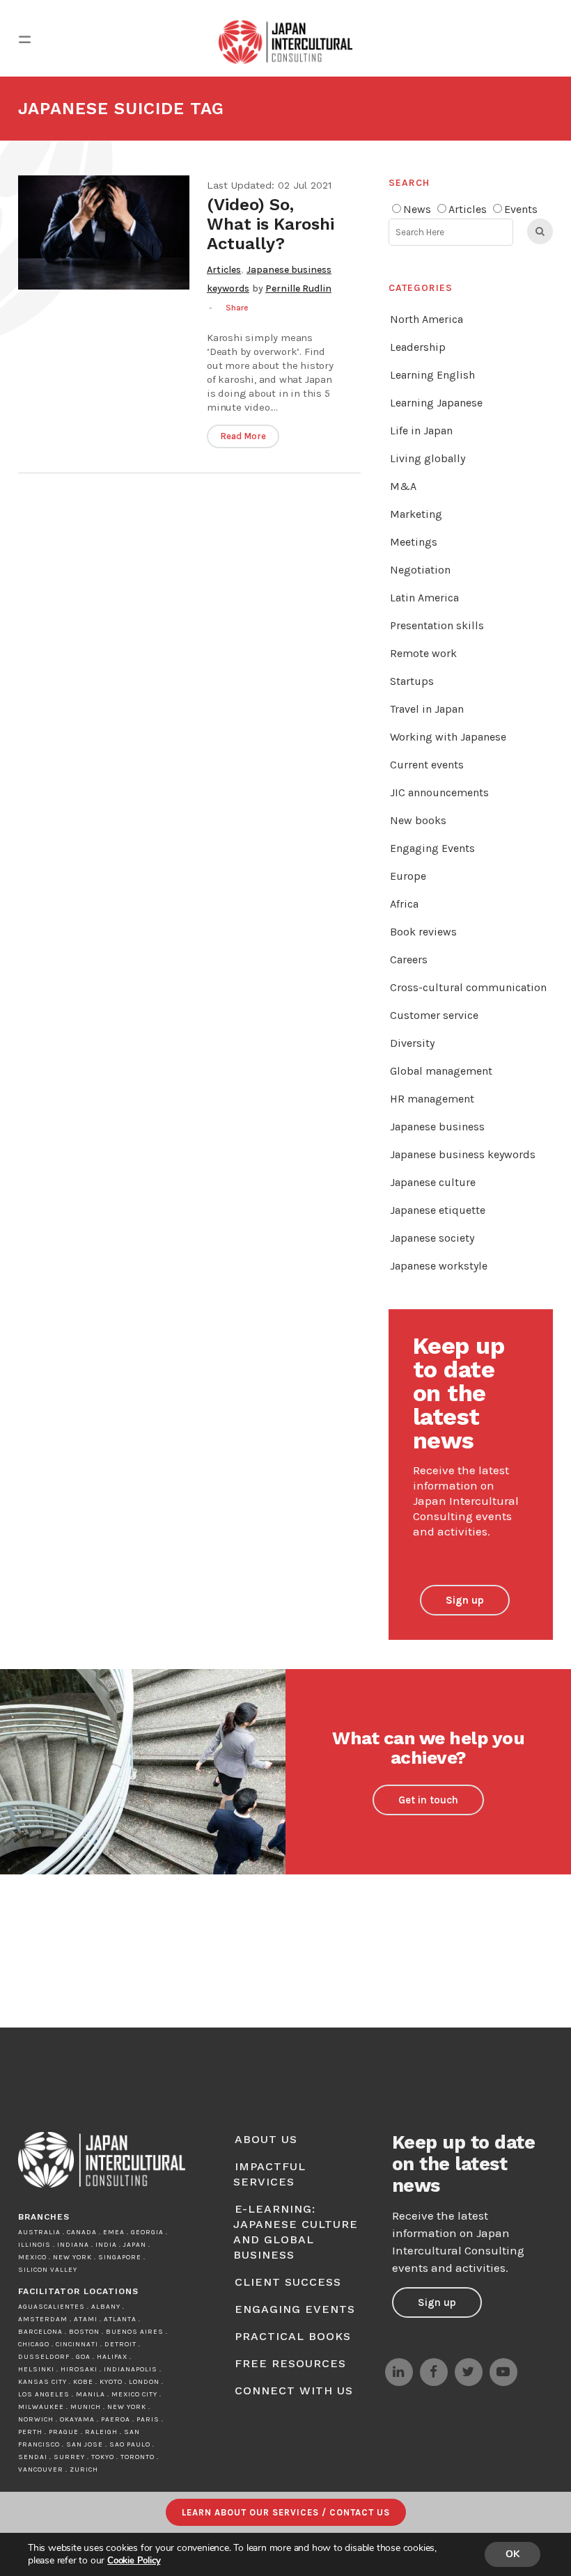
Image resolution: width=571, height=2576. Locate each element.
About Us (266, 2139)
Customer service (434, 1015)
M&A (403, 486)
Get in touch (428, 1800)
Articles (224, 270)
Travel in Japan (427, 709)
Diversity (412, 1043)
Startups (412, 681)
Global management (441, 1071)
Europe (408, 876)
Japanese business (437, 1127)
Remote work (423, 653)
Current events (427, 765)
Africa (404, 904)
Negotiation (420, 570)
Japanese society (432, 1238)
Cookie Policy (134, 2561)
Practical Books (293, 2336)
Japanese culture (433, 1182)
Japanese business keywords (463, 1154)
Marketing (416, 514)
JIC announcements (439, 792)
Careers (409, 959)
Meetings (414, 542)
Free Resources (290, 2363)
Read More (243, 436)
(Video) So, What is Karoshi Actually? (271, 224)
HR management (432, 1099)
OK (513, 2554)
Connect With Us (294, 2391)
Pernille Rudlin (298, 289)
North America (427, 319)
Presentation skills (437, 625)
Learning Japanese (436, 403)
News (417, 209)
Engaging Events (432, 848)
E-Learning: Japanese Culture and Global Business (296, 2232)
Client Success (288, 2282)
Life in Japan (421, 430)
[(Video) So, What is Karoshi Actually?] (104, 232)
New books (418, 820)
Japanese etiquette (438, 1210)
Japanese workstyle (439, 1266)
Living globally (428, 458)
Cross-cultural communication (468, 987)
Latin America (424, 598)
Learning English (432, 375)
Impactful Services (269, 2174)
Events (521, 209)
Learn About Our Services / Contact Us (286, 2512)
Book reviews (423, 932)
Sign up (465, 1600)
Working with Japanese (448, 737)
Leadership (418, 347)
